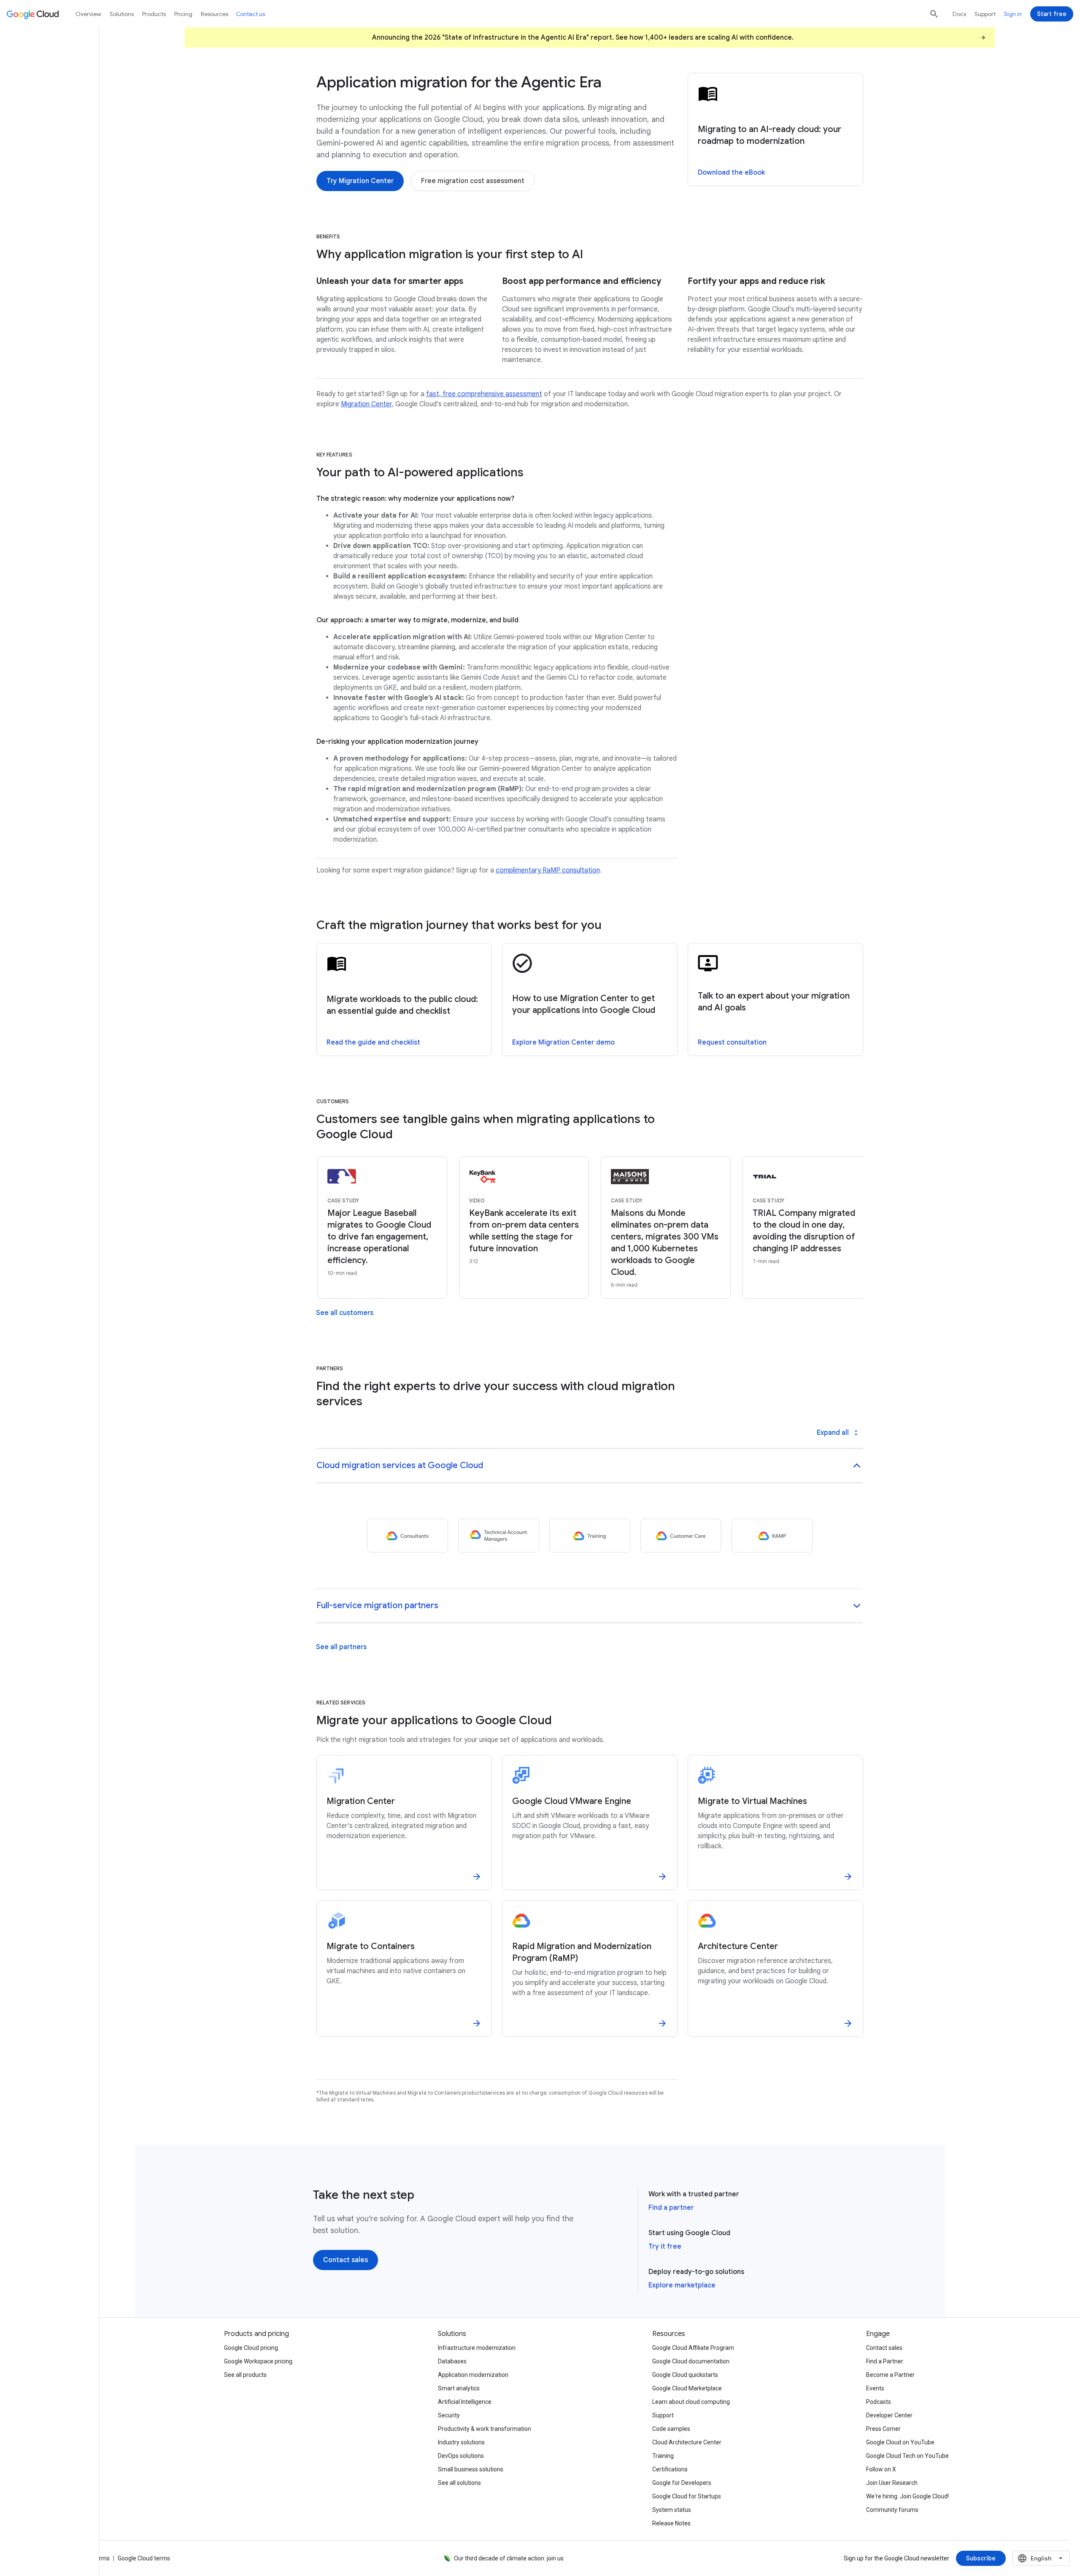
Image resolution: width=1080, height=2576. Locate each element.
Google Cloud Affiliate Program (693, 2348)
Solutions (122, 14)
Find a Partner (885, 2361)
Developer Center (889, 2415)
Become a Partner (890, 2375)
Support (985, 14)
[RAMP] (772, 1536)
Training (663, 2456)
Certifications (670, 2469)
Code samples (671, 2429)
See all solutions (459, 2483)
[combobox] (1041, 2558)
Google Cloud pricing (251, 2348)
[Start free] (1052, 14)
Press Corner (883, 2429)
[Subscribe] (981, 2558)
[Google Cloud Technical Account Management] (499, 1536)
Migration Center (366, 404)
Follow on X (881, 2469)
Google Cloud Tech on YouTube (907, 2456)
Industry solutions (461, 2442)
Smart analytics (459, 2388)
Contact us (250, 14)
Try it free (665, 2247)
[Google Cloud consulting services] (408, 1536)
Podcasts (879, 2402)
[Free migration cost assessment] (473, 181)
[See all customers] (345, 1313)
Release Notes (671, 2523)
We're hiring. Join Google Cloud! (907, 2496)
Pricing (183, 14)
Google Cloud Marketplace (687, 2388)
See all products (245, 2375)
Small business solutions (471, 2469)
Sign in (1013, 14)
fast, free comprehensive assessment (484, 394)
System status (672, 2510)
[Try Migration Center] (360, 181)
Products (154, 14)
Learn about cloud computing (691, 2402)
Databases (452, 2361)
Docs (959, 14)
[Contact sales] (346, 2260)
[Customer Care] (681, 1536)
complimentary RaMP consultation (548, 870)
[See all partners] (341, 1647)
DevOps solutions (461, 2456)
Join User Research (892, 2483)
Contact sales (884, 2348)
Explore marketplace (682, 2285)
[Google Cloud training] (590, 1536)
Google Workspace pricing (258, 2361)
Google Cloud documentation (691, 2361)
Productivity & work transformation (485, 2429)
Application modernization (473, 2375)
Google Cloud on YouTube (900, 2442)
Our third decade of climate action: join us (509, 2558)
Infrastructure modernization (477, 2348)
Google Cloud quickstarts (685, 2375)
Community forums (892, 2510)
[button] (590, 1466)
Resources (215, 14)
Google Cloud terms (144, 2558)
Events (875, 2388)
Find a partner (671, 2208)
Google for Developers (682, 2483)
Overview (88, 14)
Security (449, 2415)
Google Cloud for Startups (687, 2496)
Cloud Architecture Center (687, 2442)
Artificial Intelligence (465, 2402)
